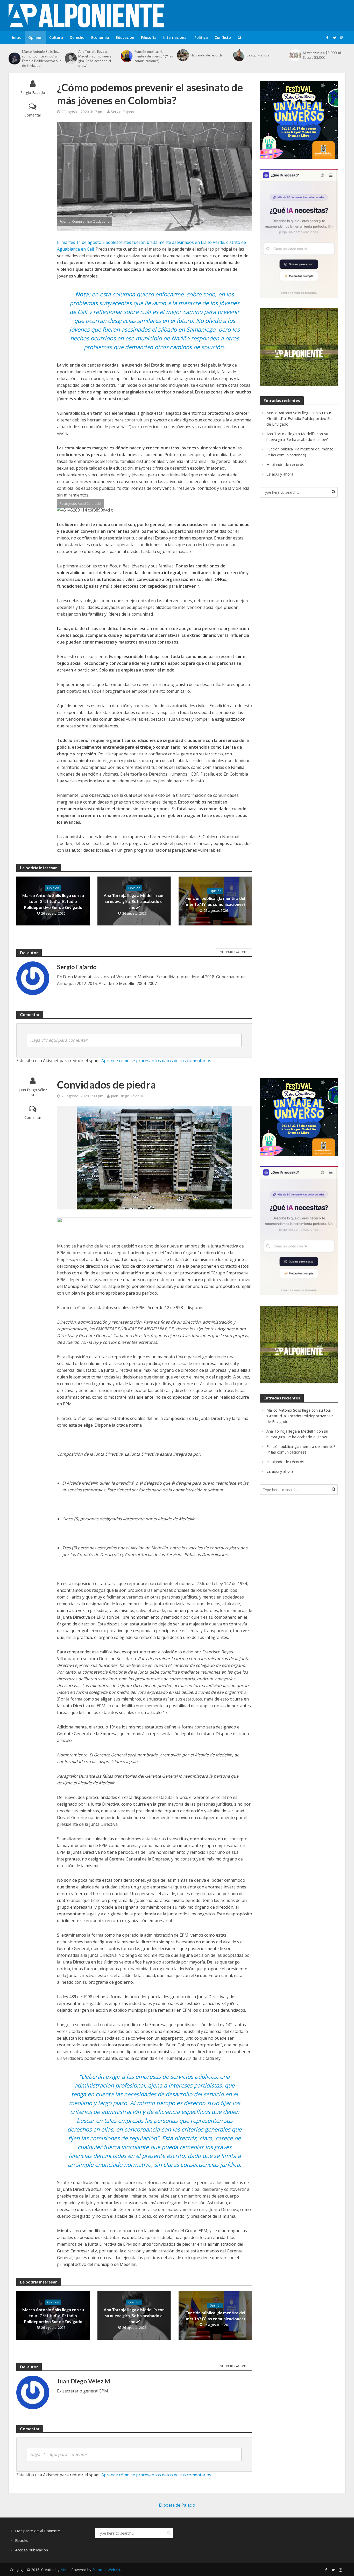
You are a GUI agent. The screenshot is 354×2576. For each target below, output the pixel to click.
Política (201, 37)
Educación (125, 37)
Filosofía (149, 37)
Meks (65, 2570)
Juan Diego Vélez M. (33, 1092)
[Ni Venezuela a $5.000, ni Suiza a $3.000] (295, 55)
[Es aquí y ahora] (239, 55)
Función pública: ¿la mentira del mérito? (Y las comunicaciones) (154, 56)
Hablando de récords (206, 55)
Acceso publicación (31, 2550)
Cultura (56, 37)
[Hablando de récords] (182, 55)
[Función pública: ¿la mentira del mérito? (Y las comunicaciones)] (126, 56)
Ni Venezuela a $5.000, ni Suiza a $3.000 (322, 55)
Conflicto (223, 37)
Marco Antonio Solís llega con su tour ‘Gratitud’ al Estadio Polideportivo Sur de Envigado (41, 59)
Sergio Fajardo (33, 93)
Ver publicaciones (234, 952)
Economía (100, 37)
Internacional (175, 37)
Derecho (77, 37)
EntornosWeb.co (106, 2570)
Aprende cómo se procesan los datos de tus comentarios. (157, 1061)
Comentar (33, 115)
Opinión (35, 37)
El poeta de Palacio (177, 2505)
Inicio (17, 37)
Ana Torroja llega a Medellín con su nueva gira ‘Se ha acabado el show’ (95, 59)
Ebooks (22, 2540)
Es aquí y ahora (258, 55)
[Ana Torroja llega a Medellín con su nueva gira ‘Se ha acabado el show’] (70, 59)
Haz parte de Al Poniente (38, 2531)
